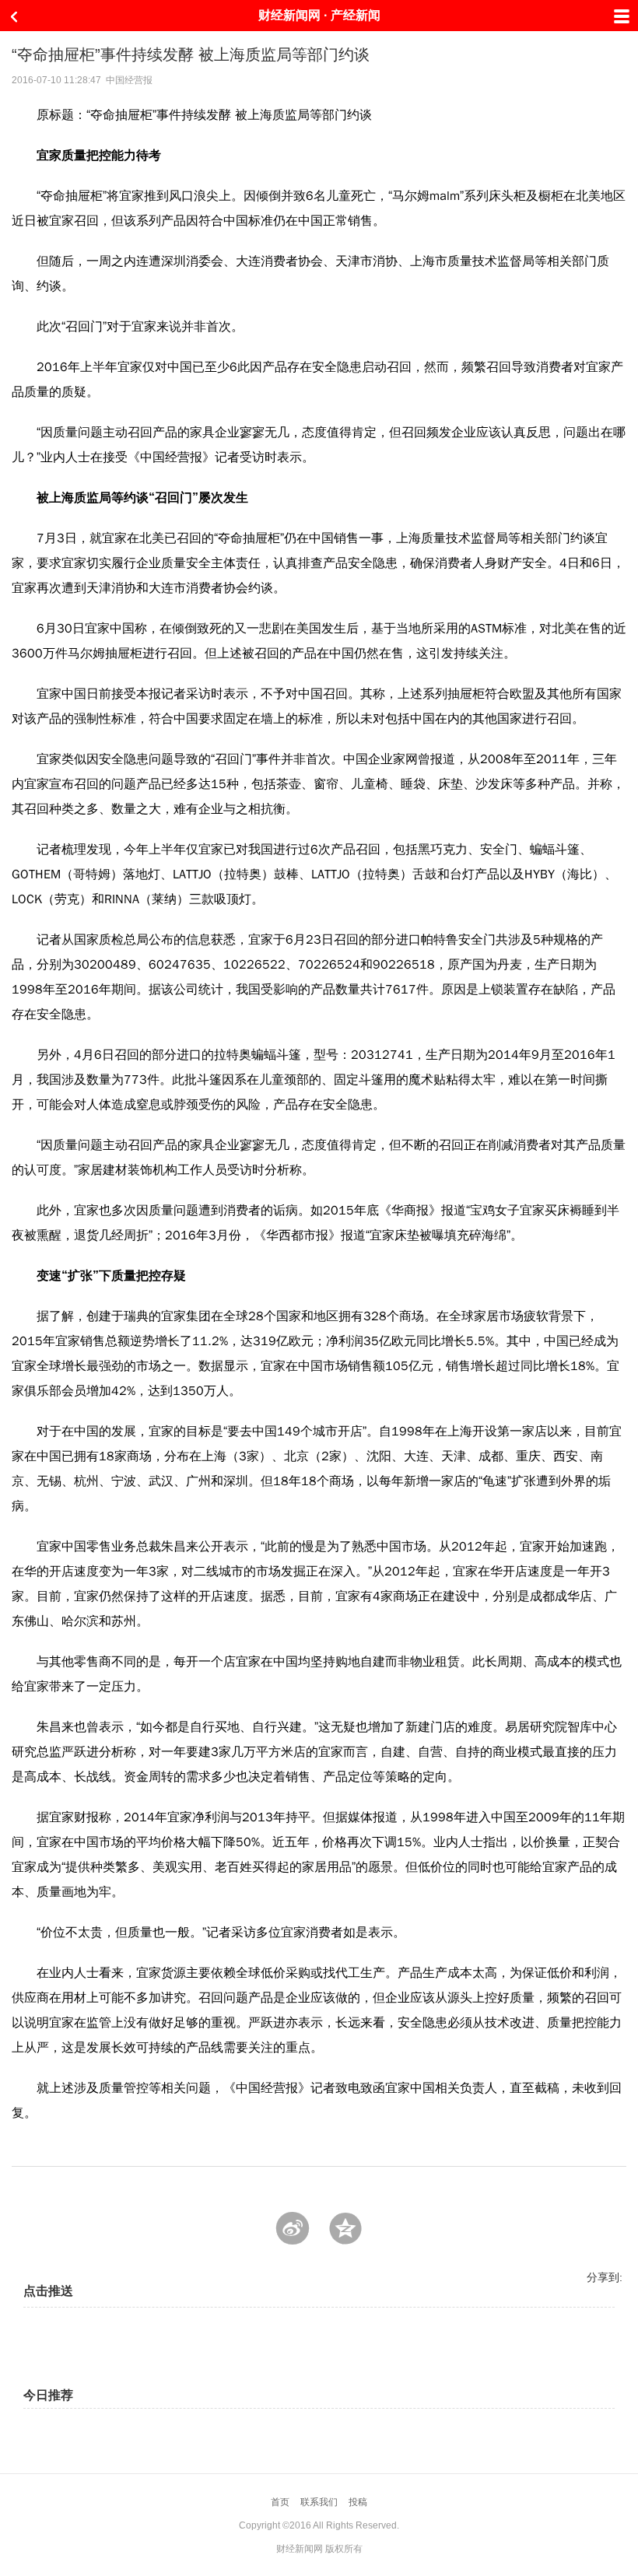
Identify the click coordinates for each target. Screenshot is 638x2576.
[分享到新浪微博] (293, 2228)
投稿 (358, 2502)
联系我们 (319, 2502)
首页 (280, 2502)
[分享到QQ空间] (345, 2228)
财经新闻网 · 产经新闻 (319, 15)
